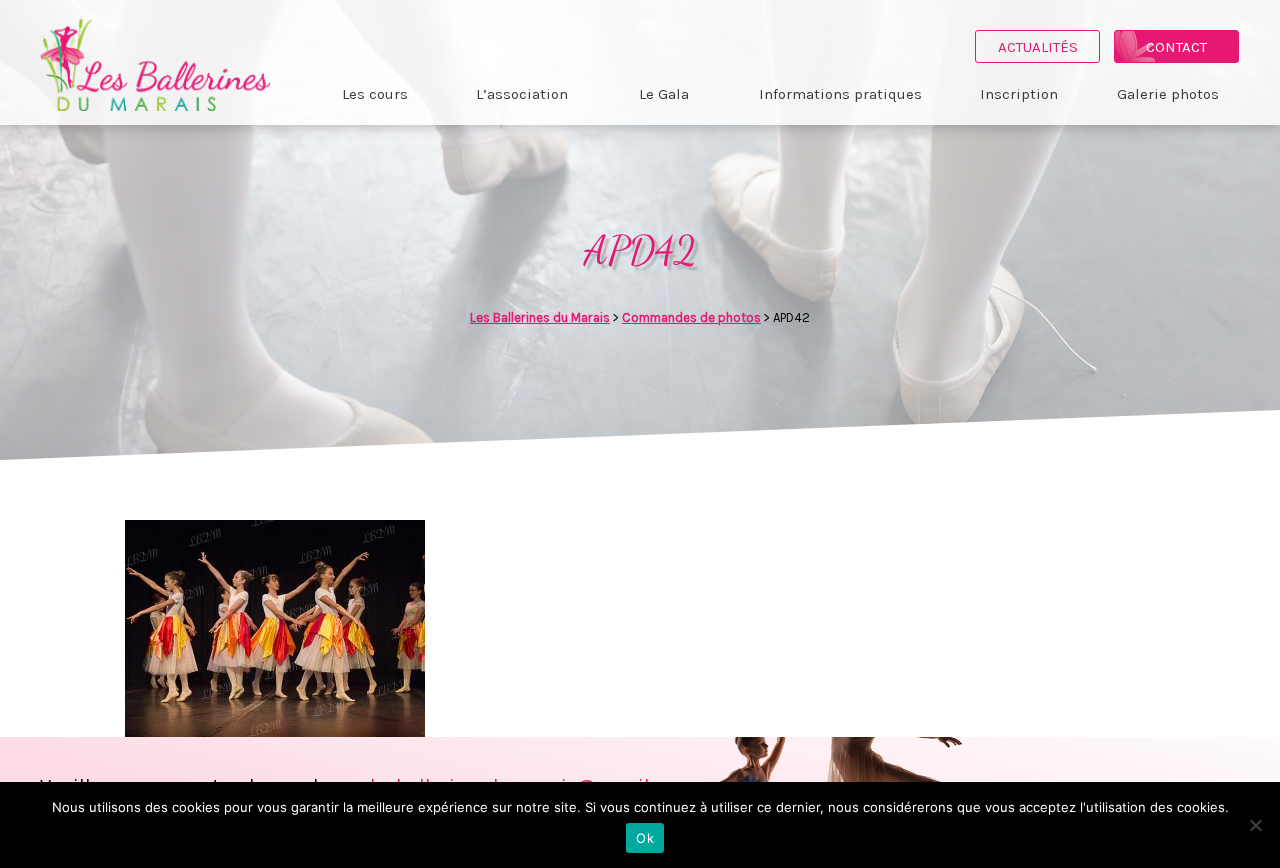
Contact (1176, 47)
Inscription (1019, 94)
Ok (645, 838)
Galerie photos (1168, 94)
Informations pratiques (840, 94)
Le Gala (664, 94)
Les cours (375, 94)
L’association (522, 94)
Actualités (1038, 47)
